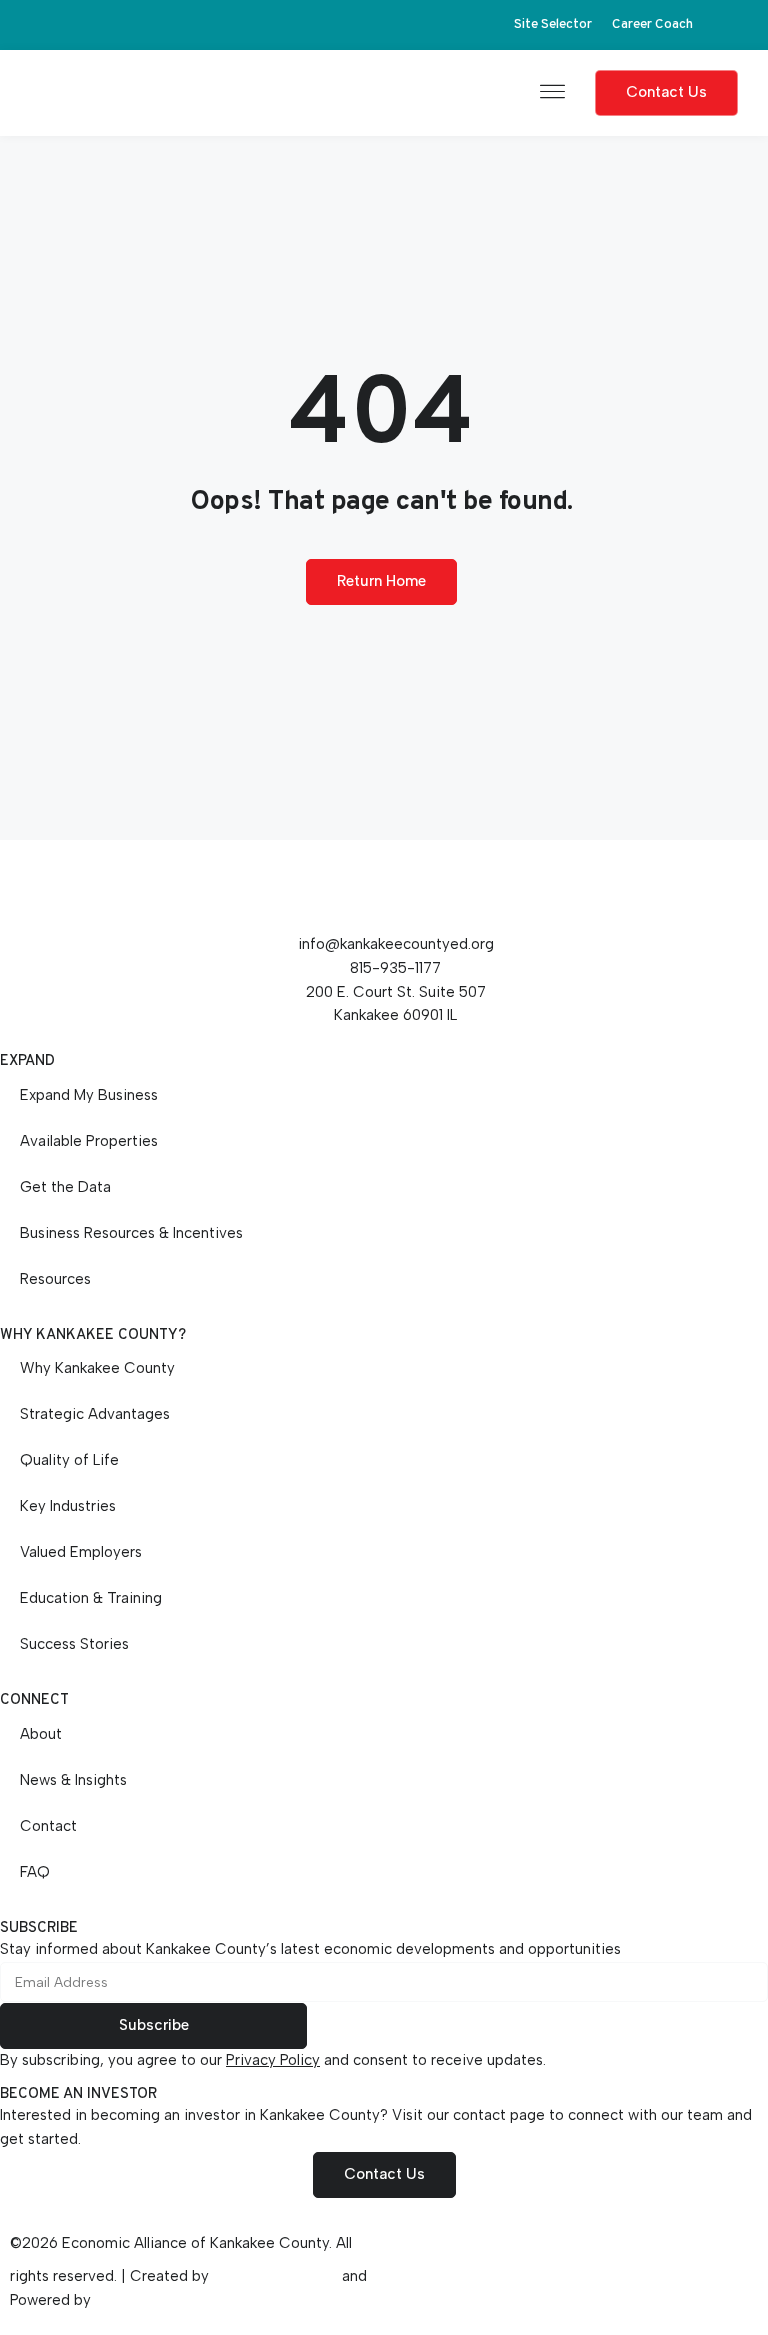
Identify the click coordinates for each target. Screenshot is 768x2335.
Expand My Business (89, 1095)
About (41, 1734)
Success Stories (74, 1644)
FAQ (35, 1872)
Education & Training (91, 1598)
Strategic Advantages (95, 1414)
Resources (55, 1279)
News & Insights (73, 1780)
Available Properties (89, 1141)
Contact (48, 1826)
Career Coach (652, 24)
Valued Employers (81, 1552)
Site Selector (553, 24)
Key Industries (68, 1506)
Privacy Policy (273, 2060)
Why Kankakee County (97, 1368)
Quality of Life (69, 1460)
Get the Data (65, 1187)
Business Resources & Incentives (131, 1233)
